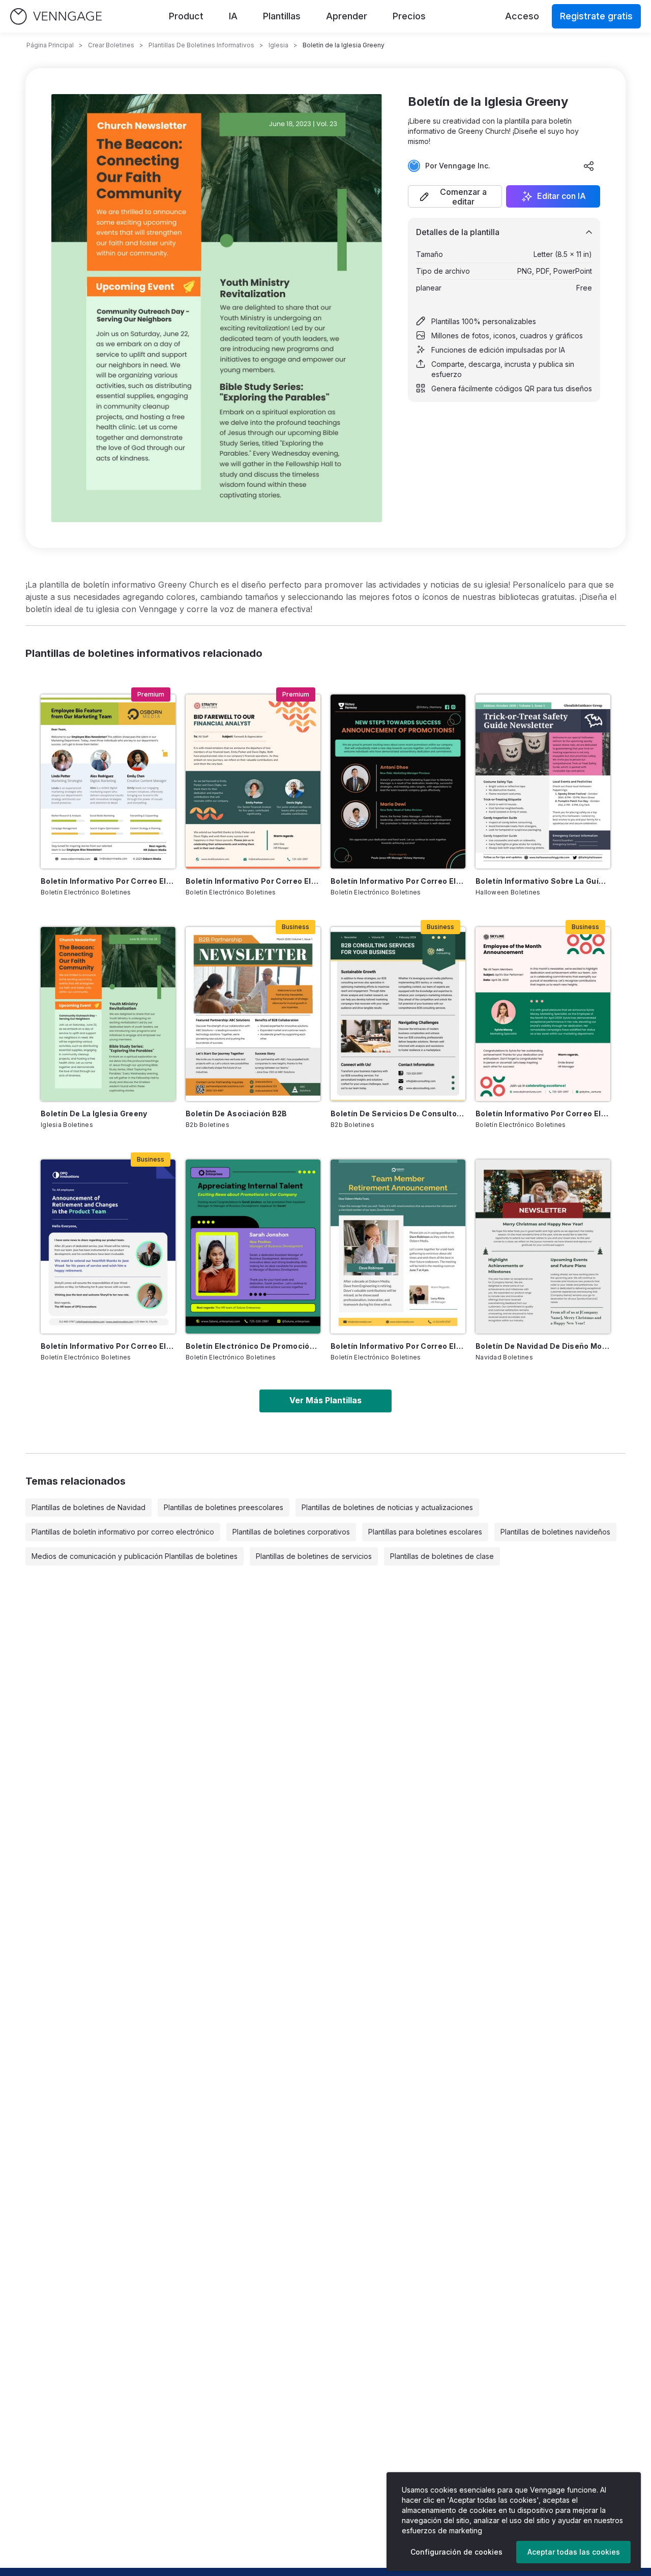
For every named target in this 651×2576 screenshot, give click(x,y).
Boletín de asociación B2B (236, 1113)
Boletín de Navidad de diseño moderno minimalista (543, 1346)
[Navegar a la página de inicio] (56, 17)
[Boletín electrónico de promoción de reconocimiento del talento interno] (253, 1247)
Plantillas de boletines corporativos (291, 1532)
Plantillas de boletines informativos (201, 45)
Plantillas (282, 16)
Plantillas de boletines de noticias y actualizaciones (387, 1507)
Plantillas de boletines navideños (555, 1532)
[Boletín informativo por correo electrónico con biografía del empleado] (108, 782)
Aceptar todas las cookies (574, 2552)
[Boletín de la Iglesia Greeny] (108, 1014)
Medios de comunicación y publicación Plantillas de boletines (135, 1556)
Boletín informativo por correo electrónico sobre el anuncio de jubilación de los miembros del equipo (398, 1346)
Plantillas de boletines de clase (442, 1556)
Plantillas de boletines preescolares (224, 1507)
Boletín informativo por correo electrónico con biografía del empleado (108, 881)
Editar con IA (561, 196)
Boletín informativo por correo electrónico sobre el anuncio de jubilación (108, 1346)
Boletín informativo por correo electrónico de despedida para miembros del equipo (253, 881)
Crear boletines (111, 45)
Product (186, 16)
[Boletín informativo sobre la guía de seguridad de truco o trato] (543, 782)
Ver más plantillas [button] (325, 1400)
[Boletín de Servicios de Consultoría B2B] (398, 1014)
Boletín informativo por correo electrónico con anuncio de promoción (398, 881)
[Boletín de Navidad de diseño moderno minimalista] (543, 1247)
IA (233, 16)
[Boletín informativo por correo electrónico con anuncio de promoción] (398, 782)
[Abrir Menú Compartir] (589, 166)
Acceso (522, 16)
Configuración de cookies (456, 2552)
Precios (409, 16)
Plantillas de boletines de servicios (314, 1556)
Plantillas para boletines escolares (425, 1532)
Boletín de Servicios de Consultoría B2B (398, 1113)
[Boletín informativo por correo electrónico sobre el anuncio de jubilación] (108, 1247)
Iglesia (278, 45)
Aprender (347, 16)
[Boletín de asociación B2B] (253, 1014)
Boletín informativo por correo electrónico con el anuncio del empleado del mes (543, 1113)
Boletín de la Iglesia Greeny (94, 1113)
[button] (455, 196)
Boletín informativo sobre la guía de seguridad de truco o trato (543, 881)
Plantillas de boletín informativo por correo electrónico (123, 1532)
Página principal (50, 45)
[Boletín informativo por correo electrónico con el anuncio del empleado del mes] (543, 1014)
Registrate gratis (596, 16)
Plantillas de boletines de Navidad (88, 1507)
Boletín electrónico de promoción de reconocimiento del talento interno (253, 1346)
